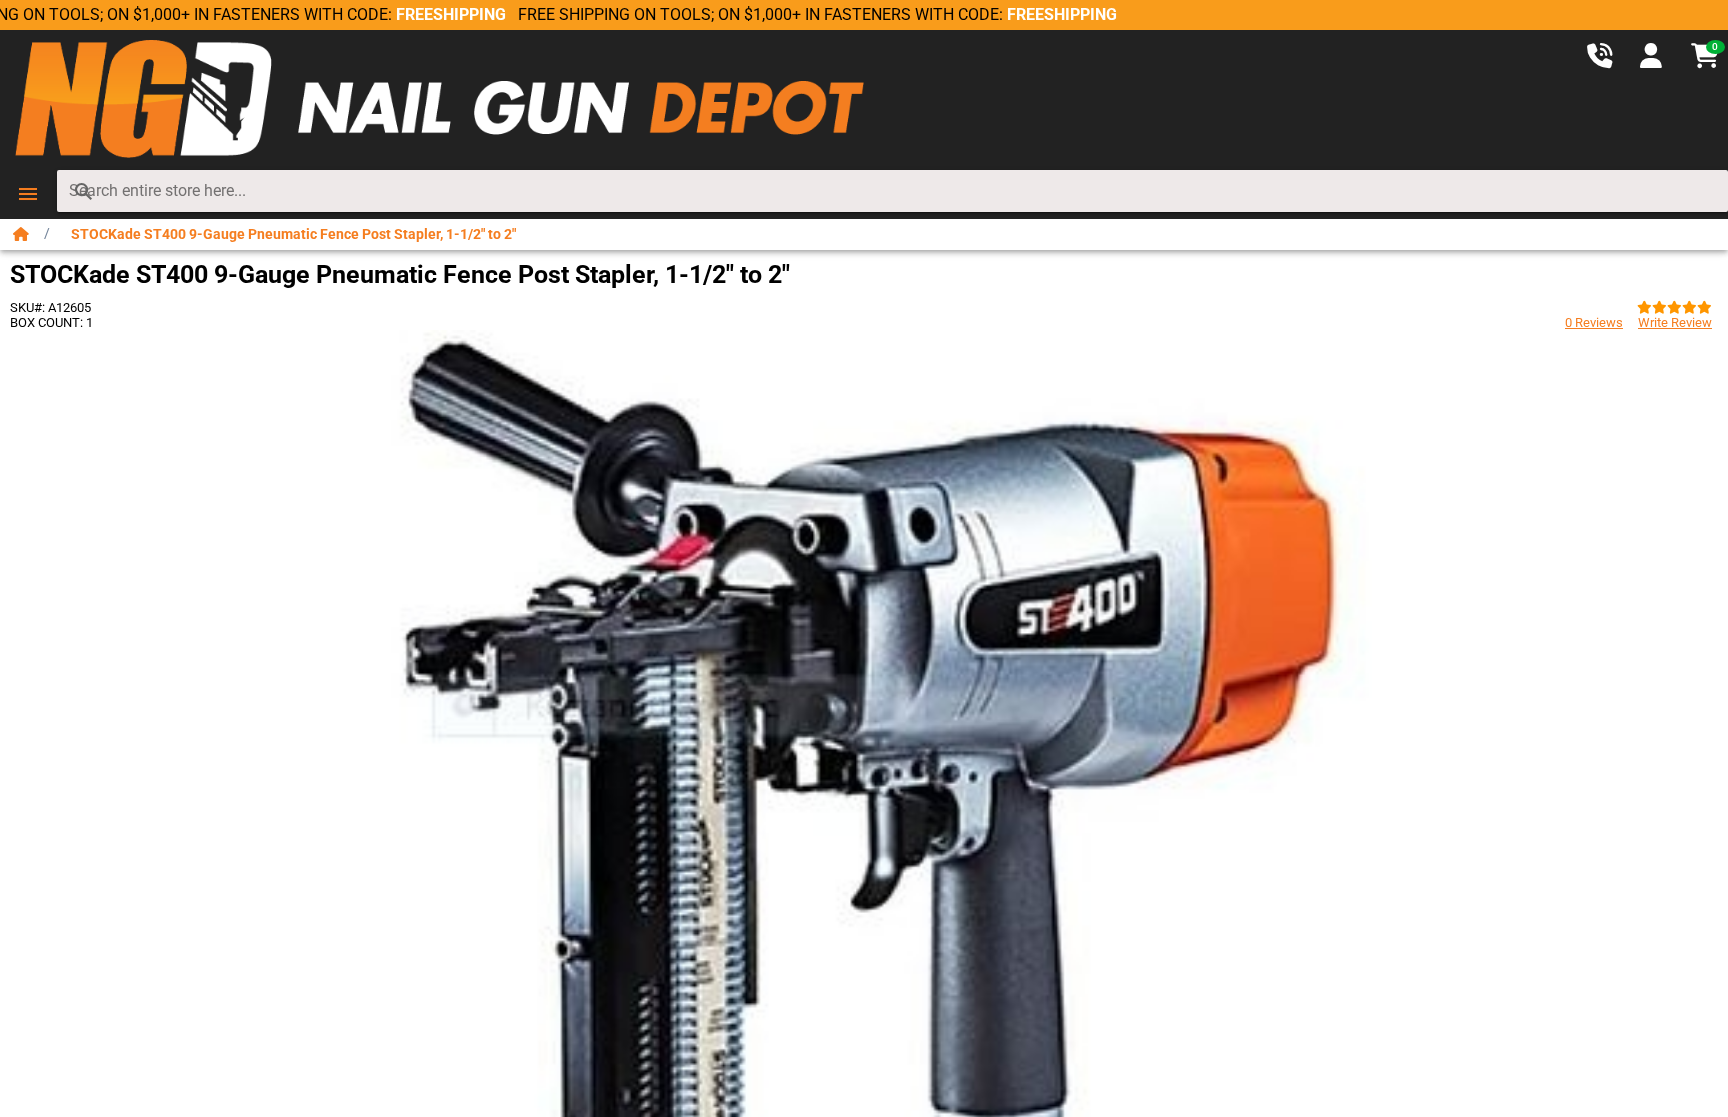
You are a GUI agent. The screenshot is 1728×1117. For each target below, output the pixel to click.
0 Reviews (1594, 322)
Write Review (1675, 322)
